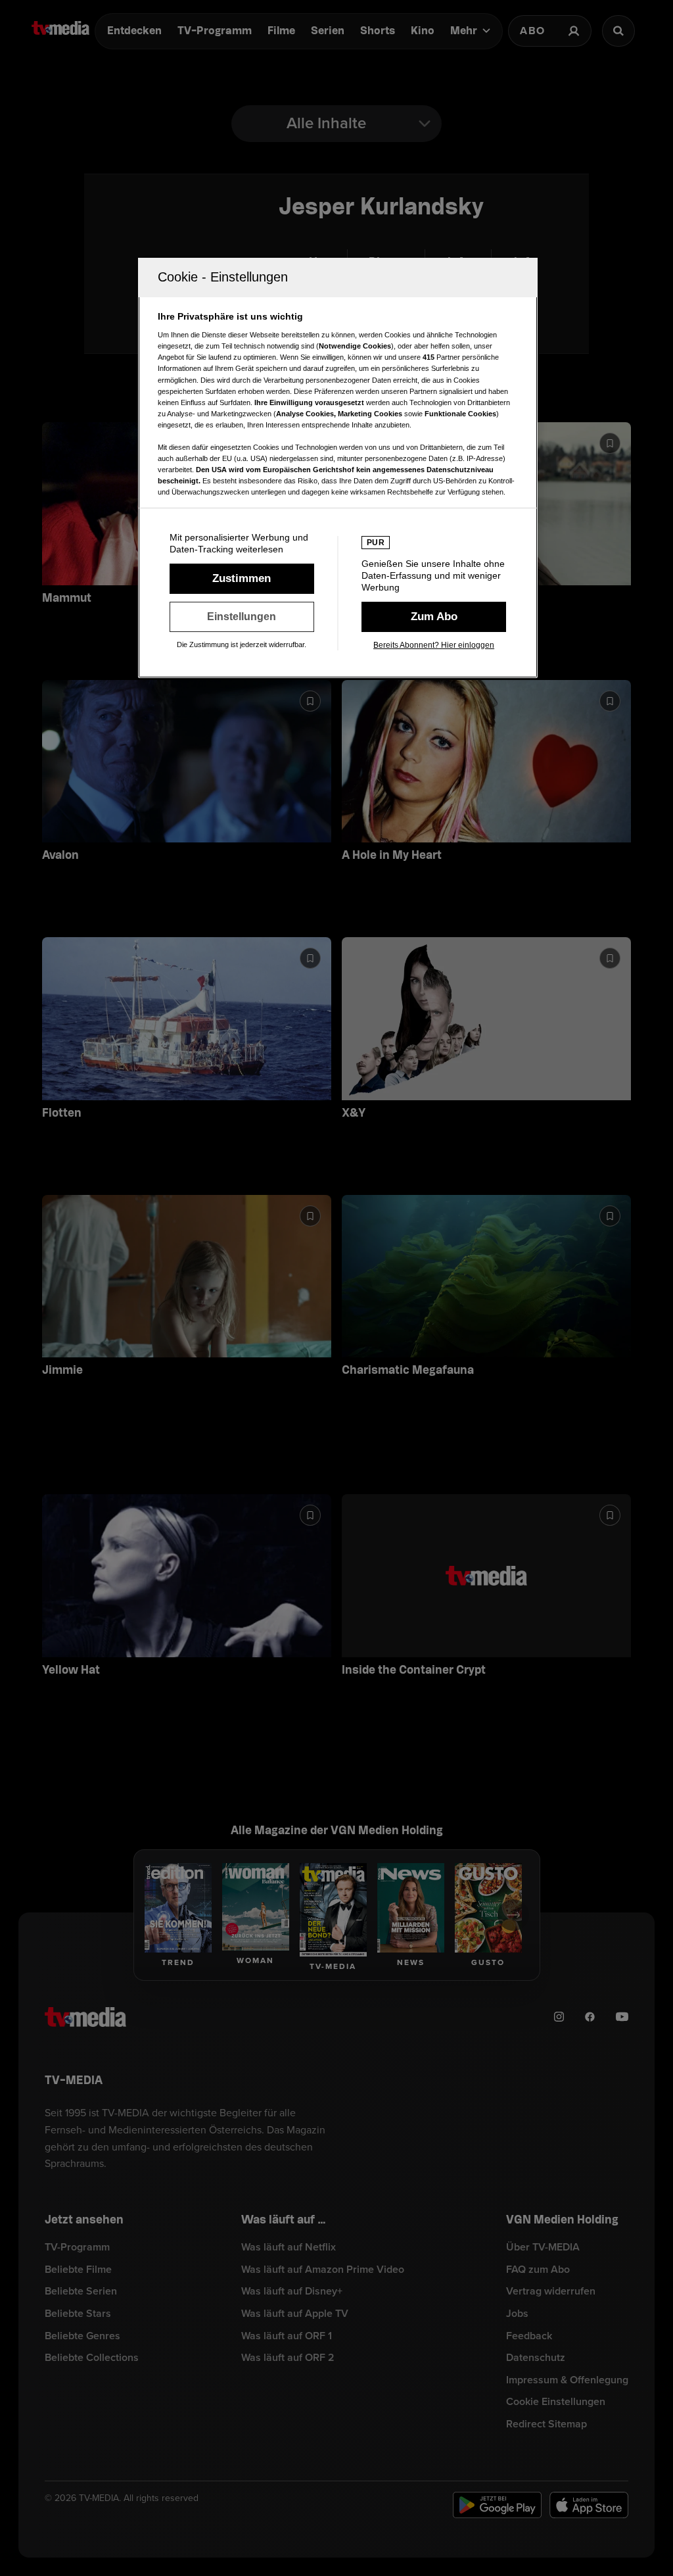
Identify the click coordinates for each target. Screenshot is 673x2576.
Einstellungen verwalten (242, 617)
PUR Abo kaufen (434, 617)
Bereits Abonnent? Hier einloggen (434, 645)
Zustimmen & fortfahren (242, 579)
